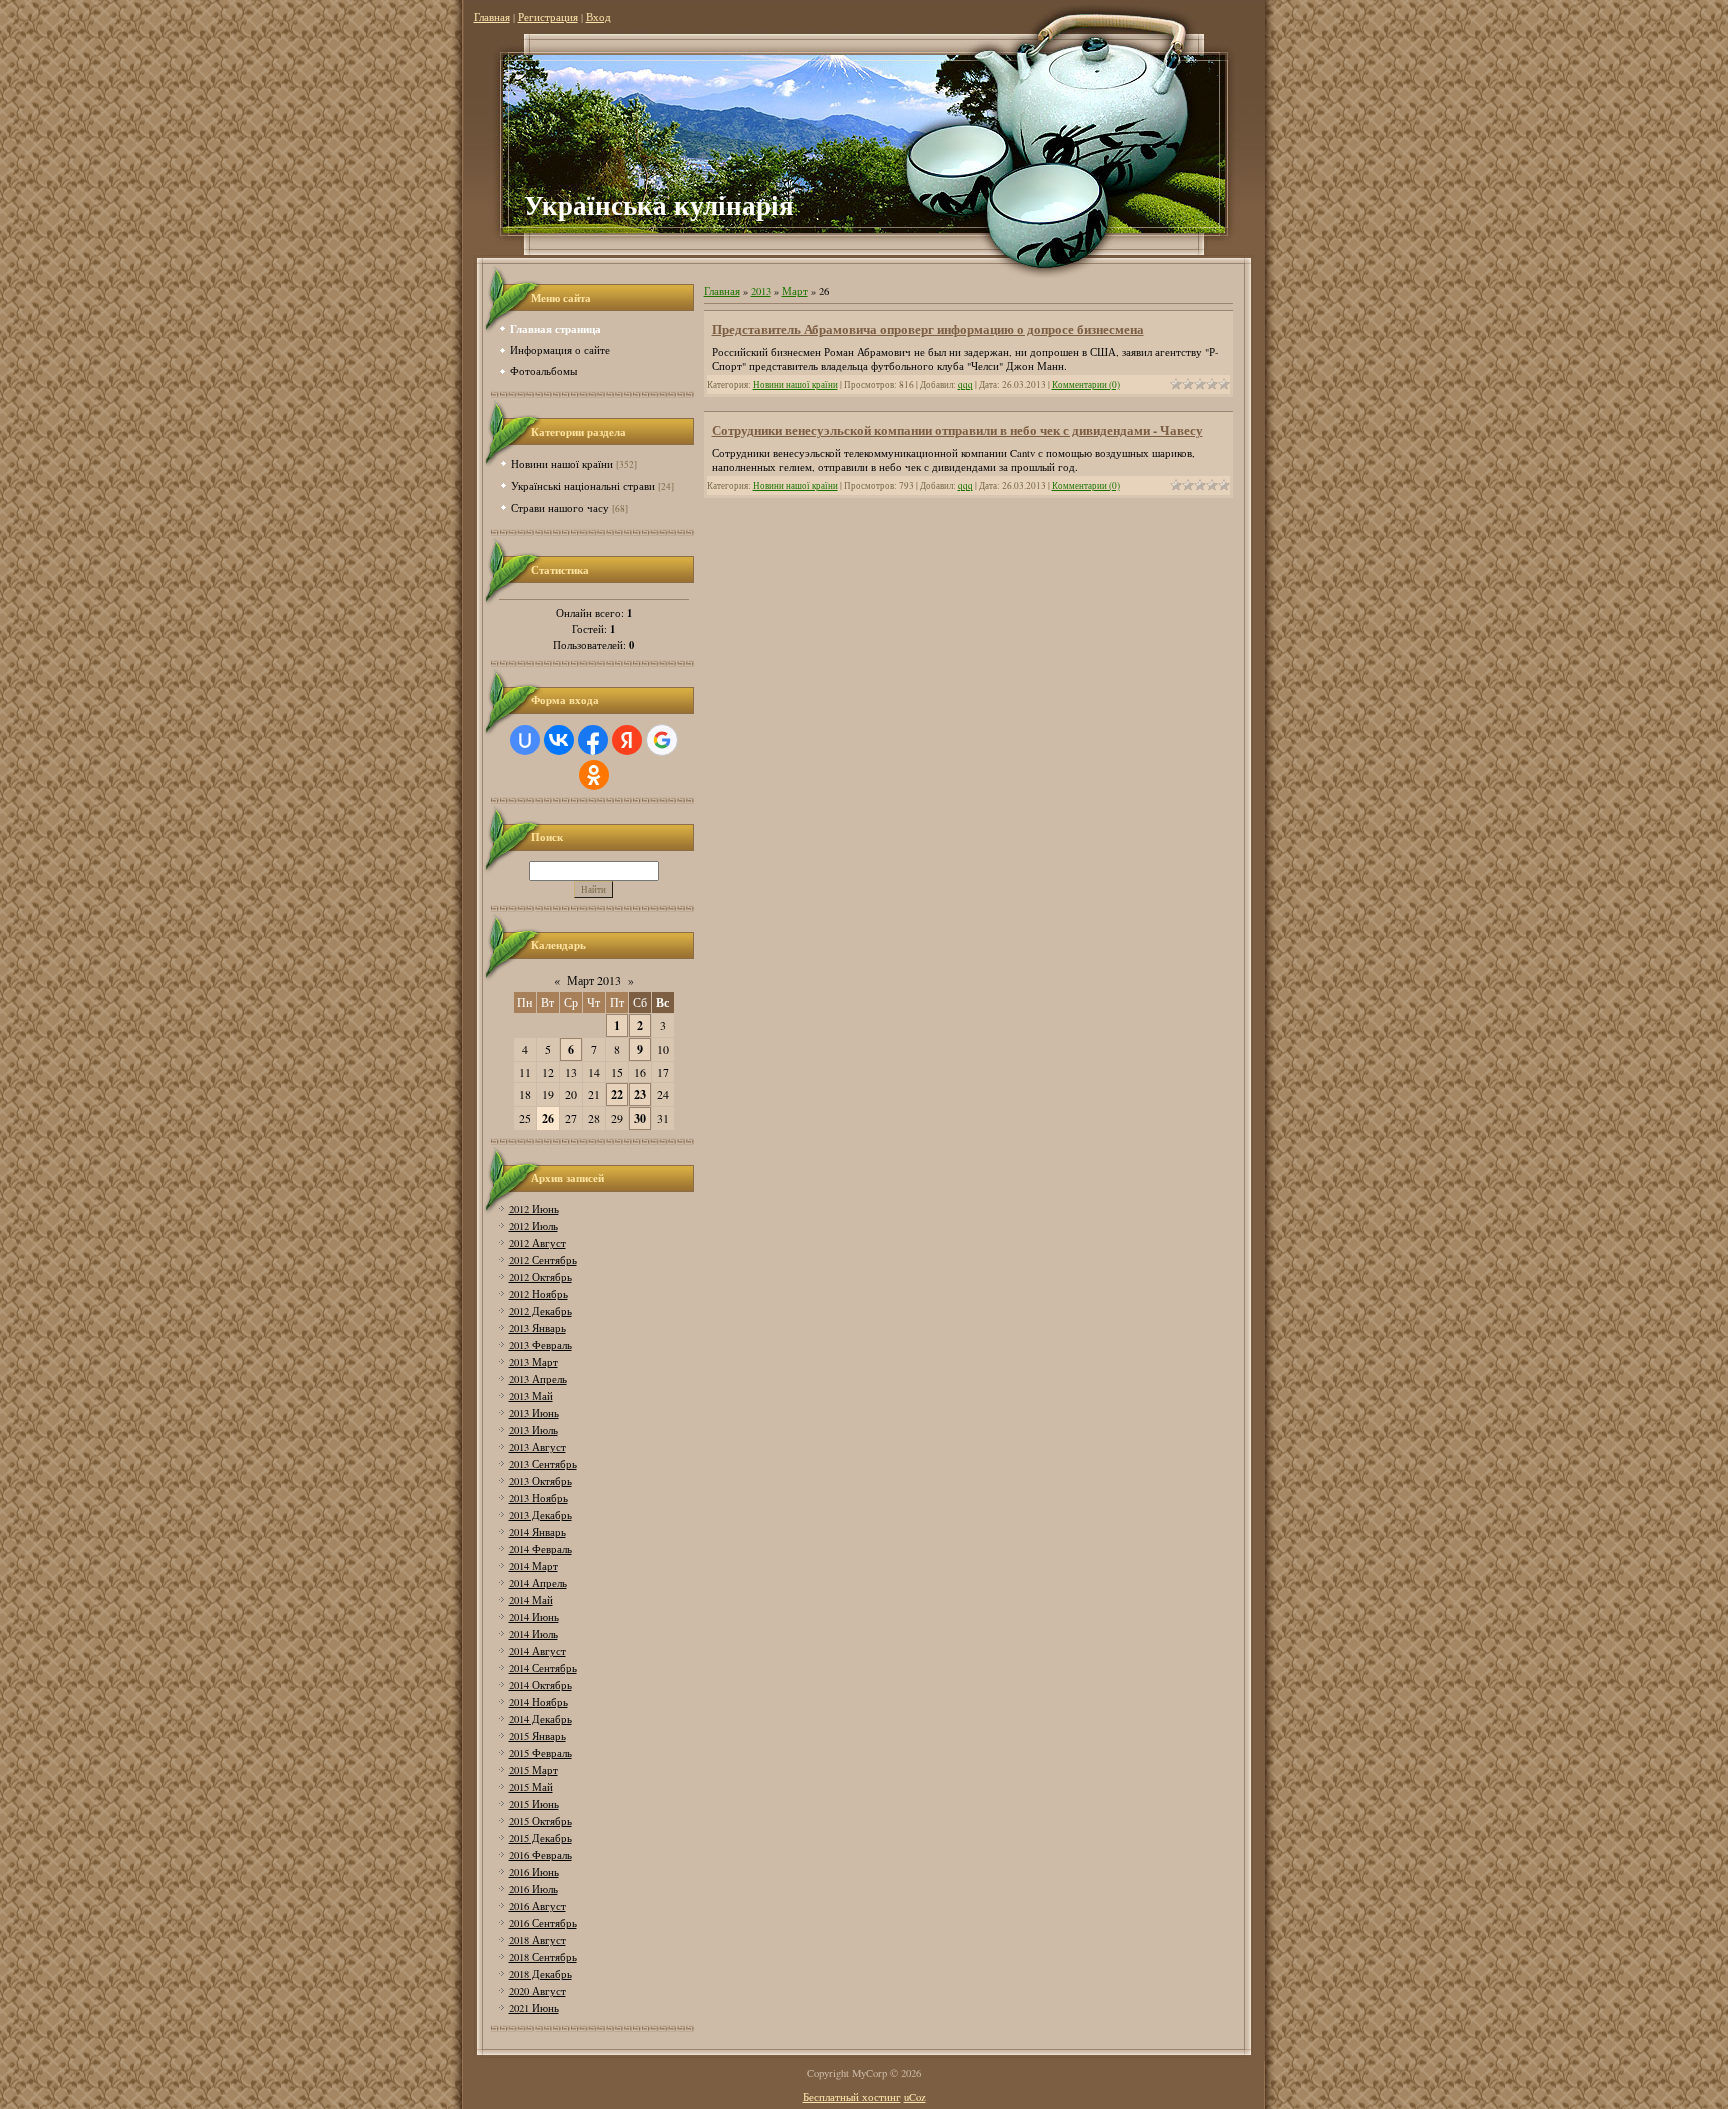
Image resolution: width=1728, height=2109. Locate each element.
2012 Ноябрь (538, 1294)
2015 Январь (537, 1736)
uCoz (915, 2097)
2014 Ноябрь (538, 1702)
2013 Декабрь (540, 1515)
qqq (965, 384)
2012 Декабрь (540, 1311)
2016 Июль (533, 1889)
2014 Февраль (540, 1549)
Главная (492, 17)
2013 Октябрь (540, 1481)
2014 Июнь (534, 1617)
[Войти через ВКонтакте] (559, 740)
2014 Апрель (538, 1583)
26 (548, 1118)
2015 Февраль (540, 1753)
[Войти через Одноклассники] (594, 775)
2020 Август (537, 1991)
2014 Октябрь (540, 1685)
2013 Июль (533, 1430)
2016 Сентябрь (543, 1923)
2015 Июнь (534, 1804)
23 (640, 1094)
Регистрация (548, 17)
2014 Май (531, 1600)
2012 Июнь (534, 1209)
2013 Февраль (540, 1345)
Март (795, 291)
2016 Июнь (534, 1872)
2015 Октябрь (540, 1821)
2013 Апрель (538, 1379)
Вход (598, 17)
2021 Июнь (534, 2008)
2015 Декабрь (540, 1838)
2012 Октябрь (540, 1277)
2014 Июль (533, 1634)
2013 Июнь (534, 1413)
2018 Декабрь (540, 1974)
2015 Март (533, 1770)
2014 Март (533, 1566)
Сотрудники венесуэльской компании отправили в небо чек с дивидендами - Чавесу (957, 429)
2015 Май (531, 1787)
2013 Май (531, 1396)
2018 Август (537, 1940)
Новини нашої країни (562, 463)
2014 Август (537, 1651)
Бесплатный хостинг (852, 2097)
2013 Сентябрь (543, 1464)
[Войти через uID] (525, 740)
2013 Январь (537, 1328)
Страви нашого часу (560, 507)
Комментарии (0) (1086, 384)
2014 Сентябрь (543, 1668)
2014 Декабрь (540, 1719)
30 (640, 1118)
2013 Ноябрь (538, 1498)
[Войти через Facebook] (593, 740)
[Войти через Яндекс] (627, 740)
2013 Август (537, 1447)
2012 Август (537, 1243)
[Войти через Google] (662, 740)
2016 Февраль (540, 1855)
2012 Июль (533, 1226)
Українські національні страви (583, 485)
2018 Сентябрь (543, 1957)
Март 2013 (594, 980)
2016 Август (537, 1906)
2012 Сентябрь (543, 1260)
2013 (761, 291)
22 (617, 1094)
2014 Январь (537, 1532)
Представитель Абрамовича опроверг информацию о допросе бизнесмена (928, 328)
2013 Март (533, 1362)
